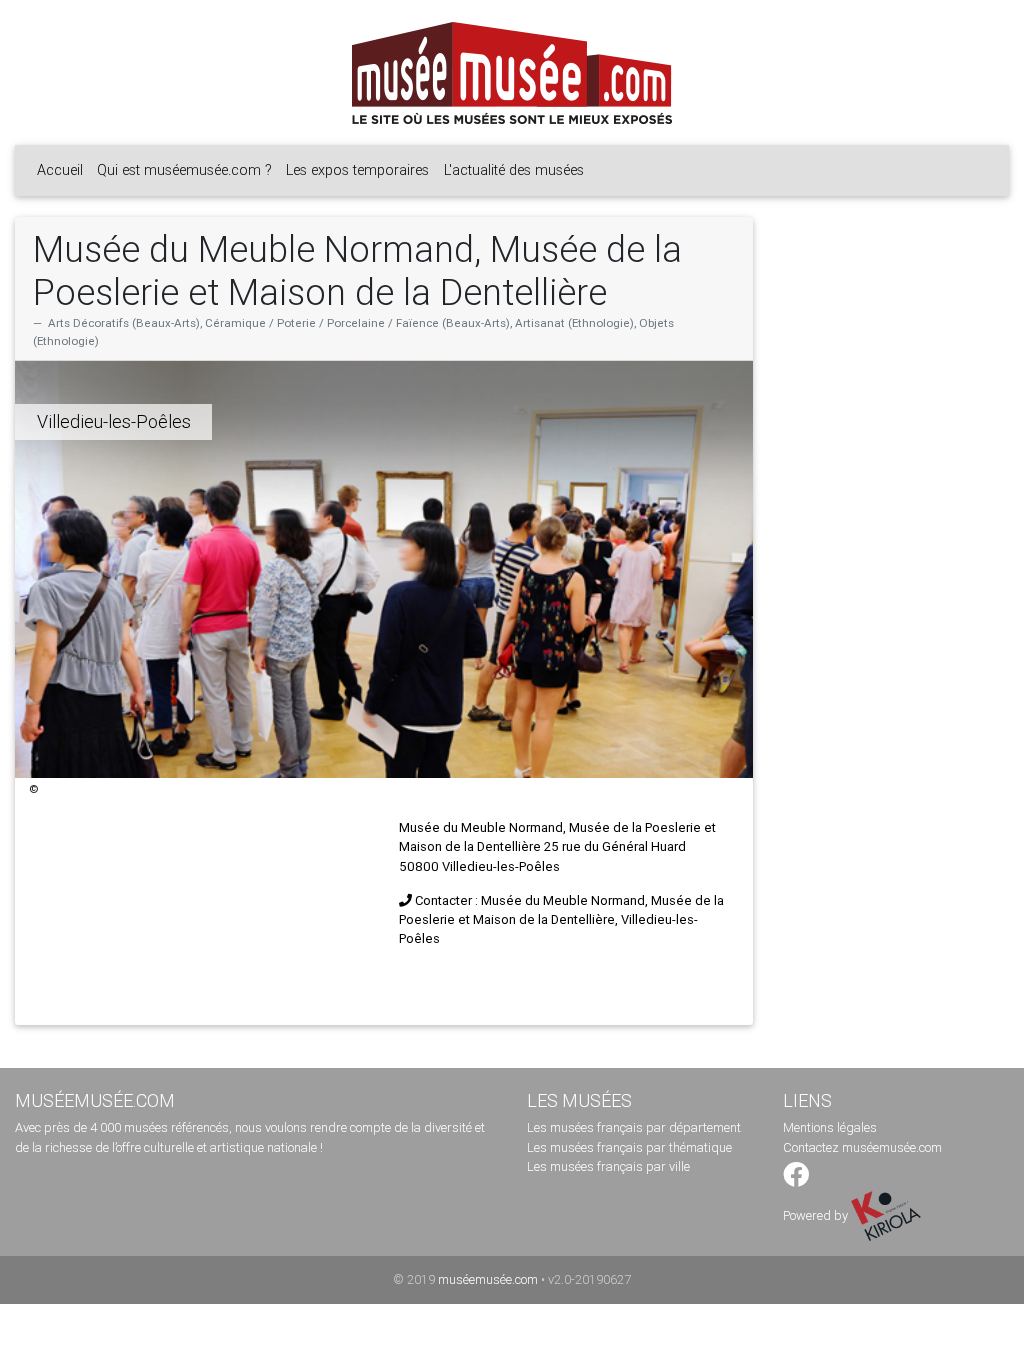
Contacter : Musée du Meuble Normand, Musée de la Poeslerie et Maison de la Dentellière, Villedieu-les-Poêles (561, 920)
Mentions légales (830, 1127)
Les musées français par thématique (629, 1147)
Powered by (817, 1215)
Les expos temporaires (357, 170)
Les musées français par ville (608, 1166)
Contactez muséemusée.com (862, 1147)
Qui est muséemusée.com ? (184, 170)
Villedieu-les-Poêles (114, 421)
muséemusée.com (488, 1279)
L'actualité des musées (514, 170)
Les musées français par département (634, 1127)
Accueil (60, 170)
